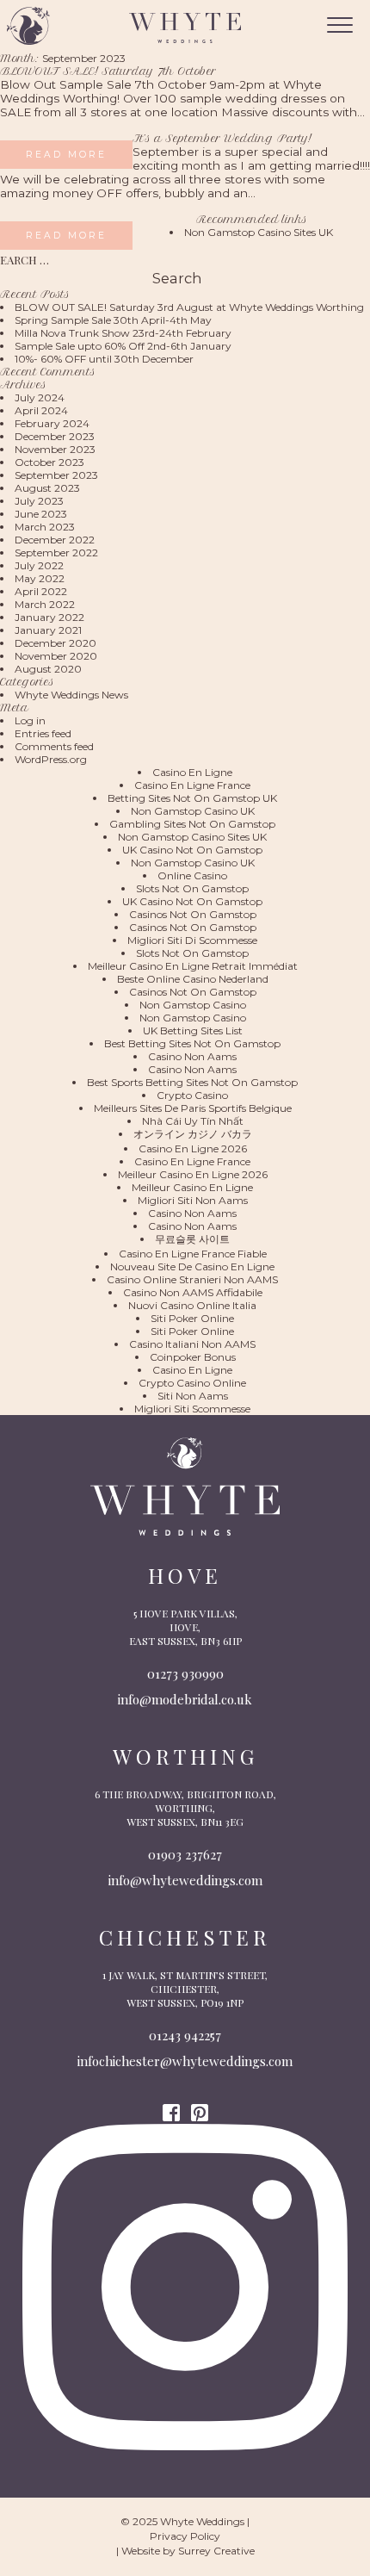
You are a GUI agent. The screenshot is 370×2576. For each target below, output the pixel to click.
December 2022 (55, 540)
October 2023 (49, 462)
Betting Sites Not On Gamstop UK (192, 798)
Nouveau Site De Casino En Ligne (192, 1266)
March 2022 (45, 604)
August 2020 (48, 669)
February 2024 (52, 423)
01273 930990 (185, 1673)
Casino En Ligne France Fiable (193, 1254)
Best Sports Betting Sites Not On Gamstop (192, 1082)
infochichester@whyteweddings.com (185, 2061)
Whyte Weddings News (71, 695)
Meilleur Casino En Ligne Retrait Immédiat (193, 966)
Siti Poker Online (192, 1318)
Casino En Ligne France (192, 785)
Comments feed (54, 746)
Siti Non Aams (193, 1396)
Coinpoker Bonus (193, 1357)
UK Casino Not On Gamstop (192, 850)
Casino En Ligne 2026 (193, 1148)
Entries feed (43, 733)
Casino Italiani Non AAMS (192, 1344)
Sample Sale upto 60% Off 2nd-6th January (123, 346)
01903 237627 (185, 1854)
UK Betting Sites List (193, 1030)
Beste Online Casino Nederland (193, 979)
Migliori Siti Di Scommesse (192, 940)
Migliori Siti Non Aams (193, 1200)
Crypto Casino (192, 1095)
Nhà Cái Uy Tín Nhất (193, 1121)
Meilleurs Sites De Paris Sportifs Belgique (193, 1108)
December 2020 (55, 643)
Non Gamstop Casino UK (193, 811)
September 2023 (56, 475)
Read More (66, 155)
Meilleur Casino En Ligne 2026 (193, 1174)
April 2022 (41, 591)
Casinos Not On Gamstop (193, 914)
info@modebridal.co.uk (185, 1699)
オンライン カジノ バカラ (193, 1134)
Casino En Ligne (192, 772)
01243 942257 (185, 2035)
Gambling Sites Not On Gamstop (192, 824)
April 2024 (41, 410)
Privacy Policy (185, 2536)
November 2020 (56, 656)
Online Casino (192, 875)
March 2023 (45, 527)
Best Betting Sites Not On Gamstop (192, 1043)
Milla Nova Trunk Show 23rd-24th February (123, 333)
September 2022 (56, 552)
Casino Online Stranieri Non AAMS (192, 1279)
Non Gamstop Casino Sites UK (259, 232)
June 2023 (41, 514)
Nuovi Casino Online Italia (192, 1305)
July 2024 (40, 397)
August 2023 (47, 488)
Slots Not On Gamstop (192, 888)
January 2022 (49, 617)
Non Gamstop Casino (193, 1005)
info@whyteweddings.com (185, 1880)
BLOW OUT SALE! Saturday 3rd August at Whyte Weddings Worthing (189, 307)
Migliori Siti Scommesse (192, 1409)
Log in (30, 720)
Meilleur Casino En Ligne (192, 1187)
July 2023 (39, 501)
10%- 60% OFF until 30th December (104, 359)
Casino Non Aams (192, 1056)
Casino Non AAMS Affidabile (193, 1292)
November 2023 (55, 449)
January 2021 (48, 630)
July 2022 (39, 565)
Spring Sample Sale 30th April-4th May (113, 320)
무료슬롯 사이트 (192, 1239)
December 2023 (55, 436)
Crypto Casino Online (192, 1383)
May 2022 (40, 578)
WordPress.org (51, 759)
